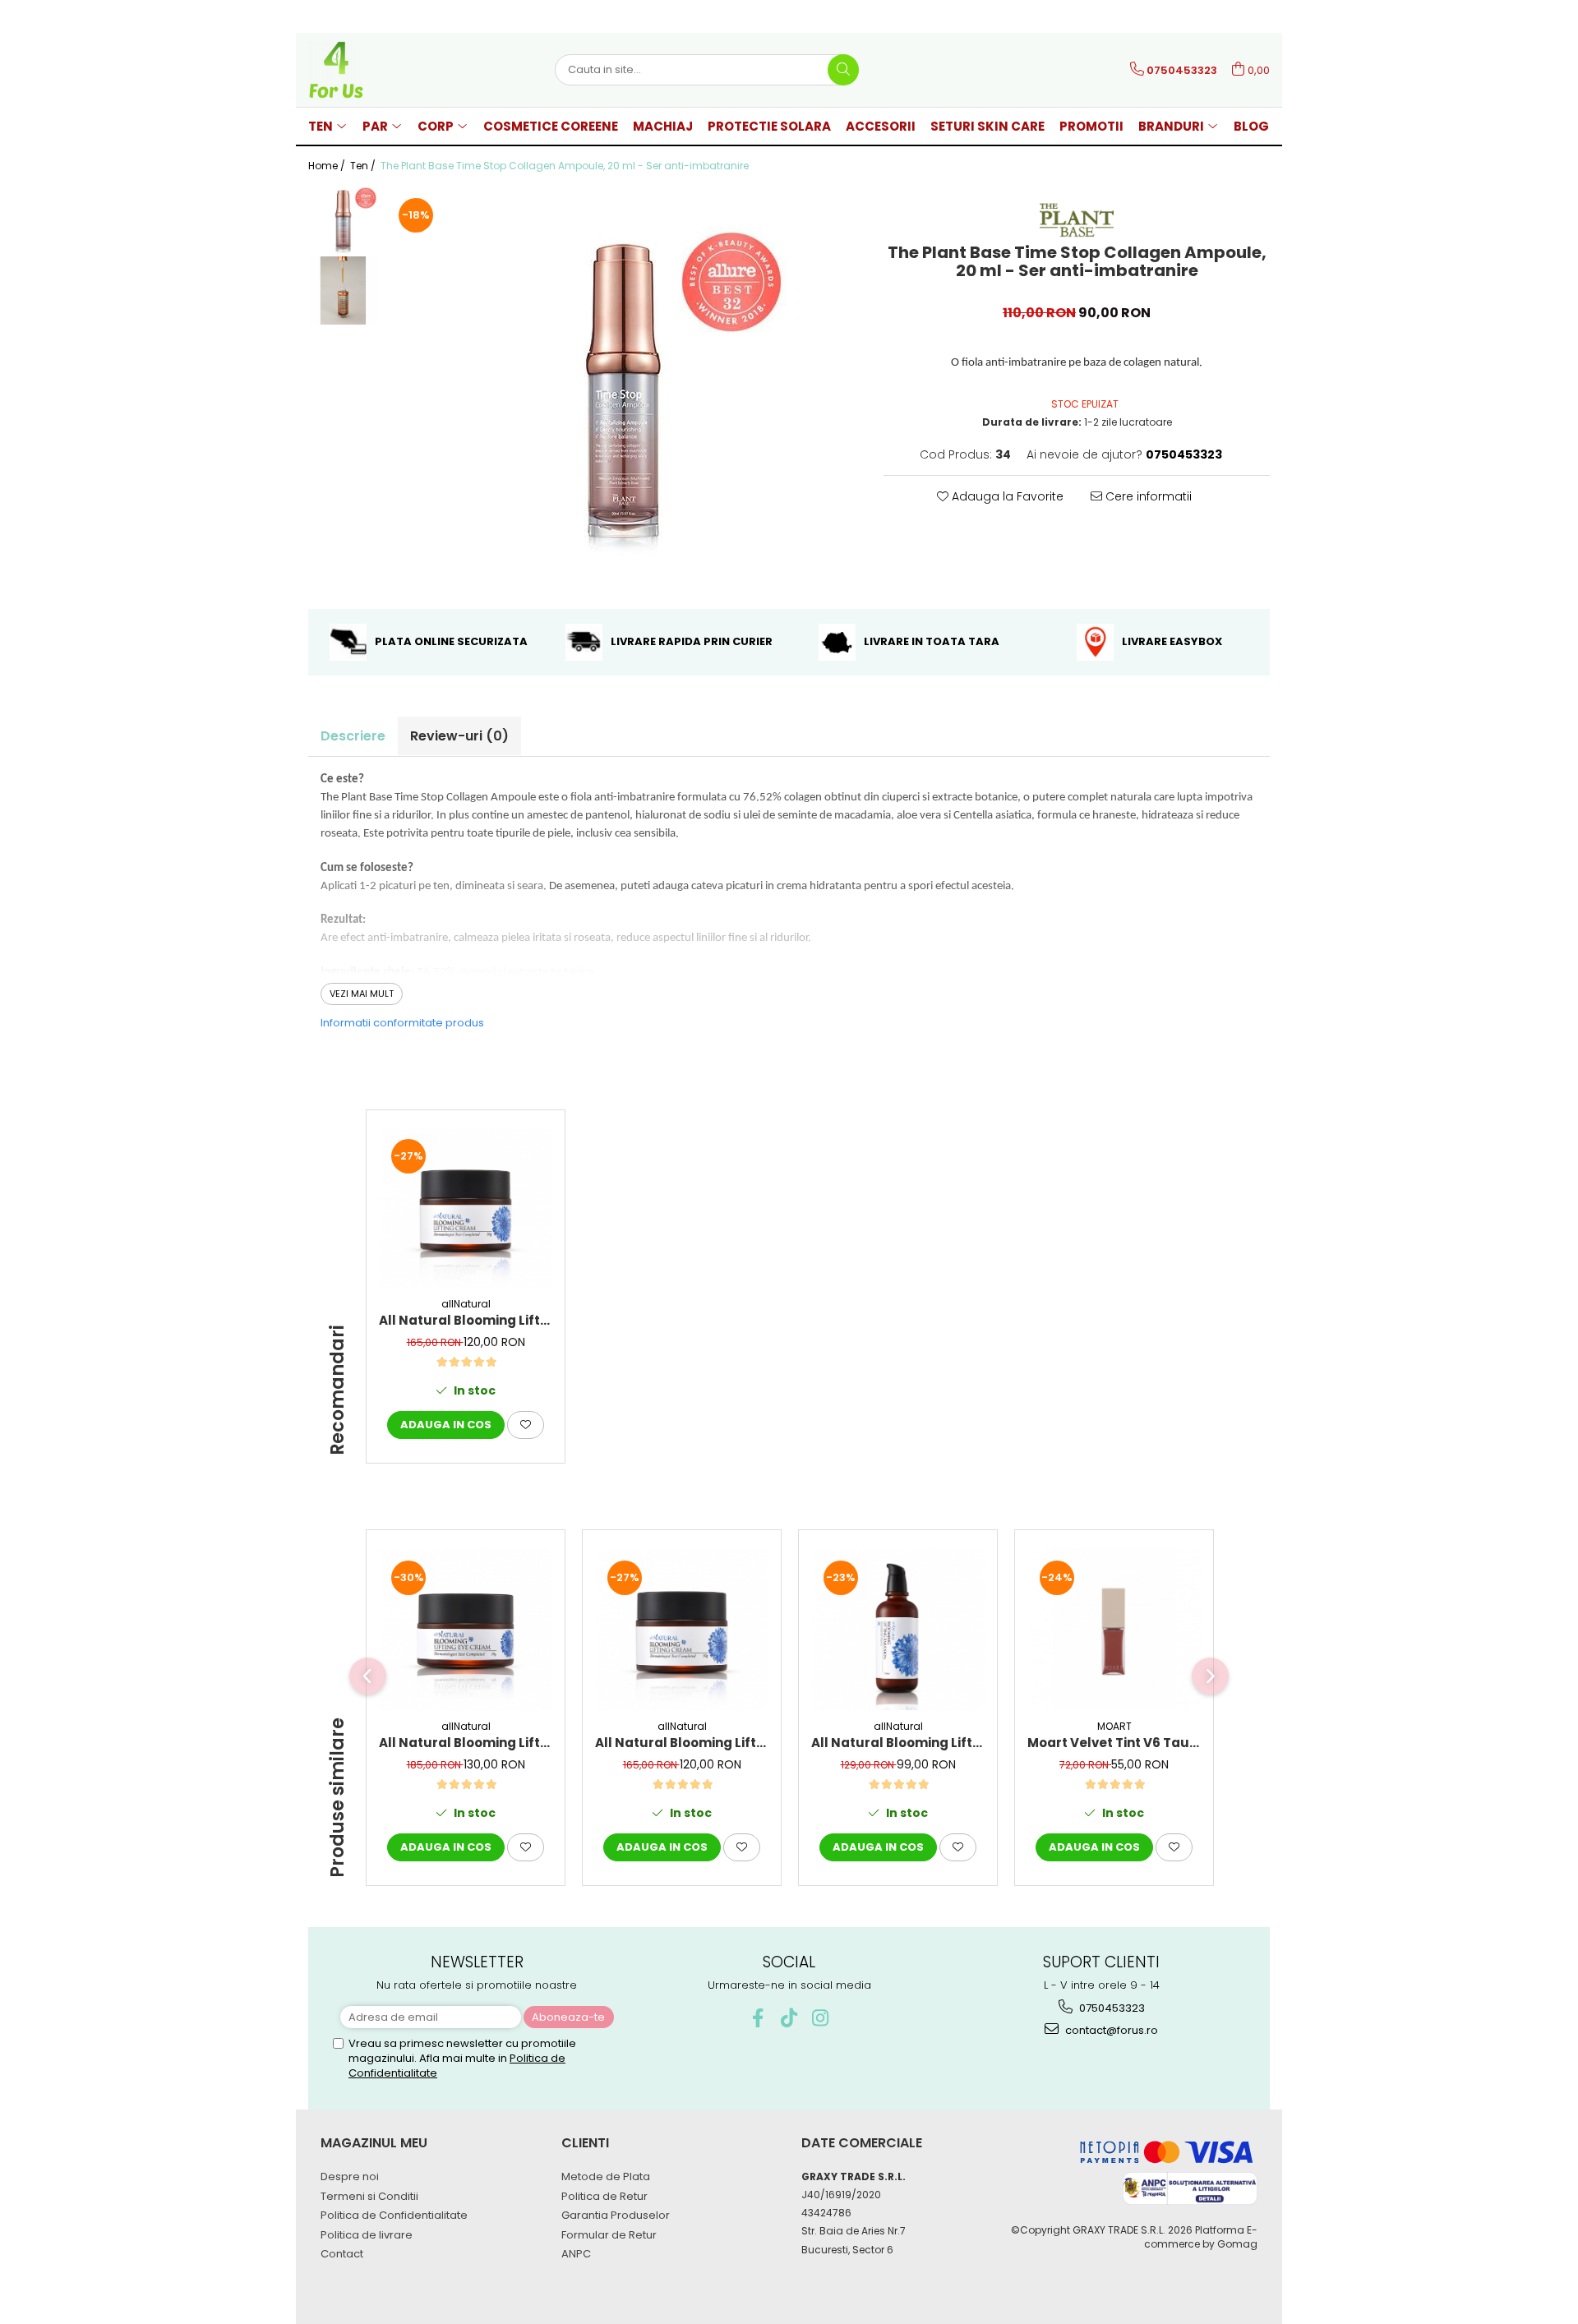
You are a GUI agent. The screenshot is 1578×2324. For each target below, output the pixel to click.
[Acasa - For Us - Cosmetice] (390, 70)
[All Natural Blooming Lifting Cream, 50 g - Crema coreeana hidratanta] (466, 1208)
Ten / (364, 166)
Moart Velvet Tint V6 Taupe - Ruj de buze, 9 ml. (1114, 1743)
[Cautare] (843, 70)
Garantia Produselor (616, 2215)
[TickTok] (789, 2018)
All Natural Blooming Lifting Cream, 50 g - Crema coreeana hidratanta (466, 1320)
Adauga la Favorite (1006, 496)
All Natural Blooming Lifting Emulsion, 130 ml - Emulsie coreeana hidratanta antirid (898, 1743)
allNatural (466, 1304)
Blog (1251, 126)
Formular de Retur (609, 2235)
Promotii (1091, 126)
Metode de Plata (606, 2176)
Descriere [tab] (353, 736)
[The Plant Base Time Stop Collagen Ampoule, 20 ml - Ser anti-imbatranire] (623, 391)
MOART (1114, 1726)
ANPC (576, 2254)
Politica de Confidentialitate (394, 2215)
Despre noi (350, 2176)
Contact (342, 2254)
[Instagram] (821, 2018)
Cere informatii (1147, 496)
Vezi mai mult (362, 994)
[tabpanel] (623, 391)
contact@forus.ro (1110, 2030)
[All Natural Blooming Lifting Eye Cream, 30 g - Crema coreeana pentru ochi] (466, 1629)
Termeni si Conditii (369, 2196)
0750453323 (1111, 2008)
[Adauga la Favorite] (526, 1425)
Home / (328, 166)
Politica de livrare (367, 2235)
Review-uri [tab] (459, 736)
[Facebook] (758, 2018)
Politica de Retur (604, 2196)
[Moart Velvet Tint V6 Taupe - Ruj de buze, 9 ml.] (1114, 1629)
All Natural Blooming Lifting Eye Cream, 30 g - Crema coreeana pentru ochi (466, 1743)
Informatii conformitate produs (402, 1023)
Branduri (1172, 126)
